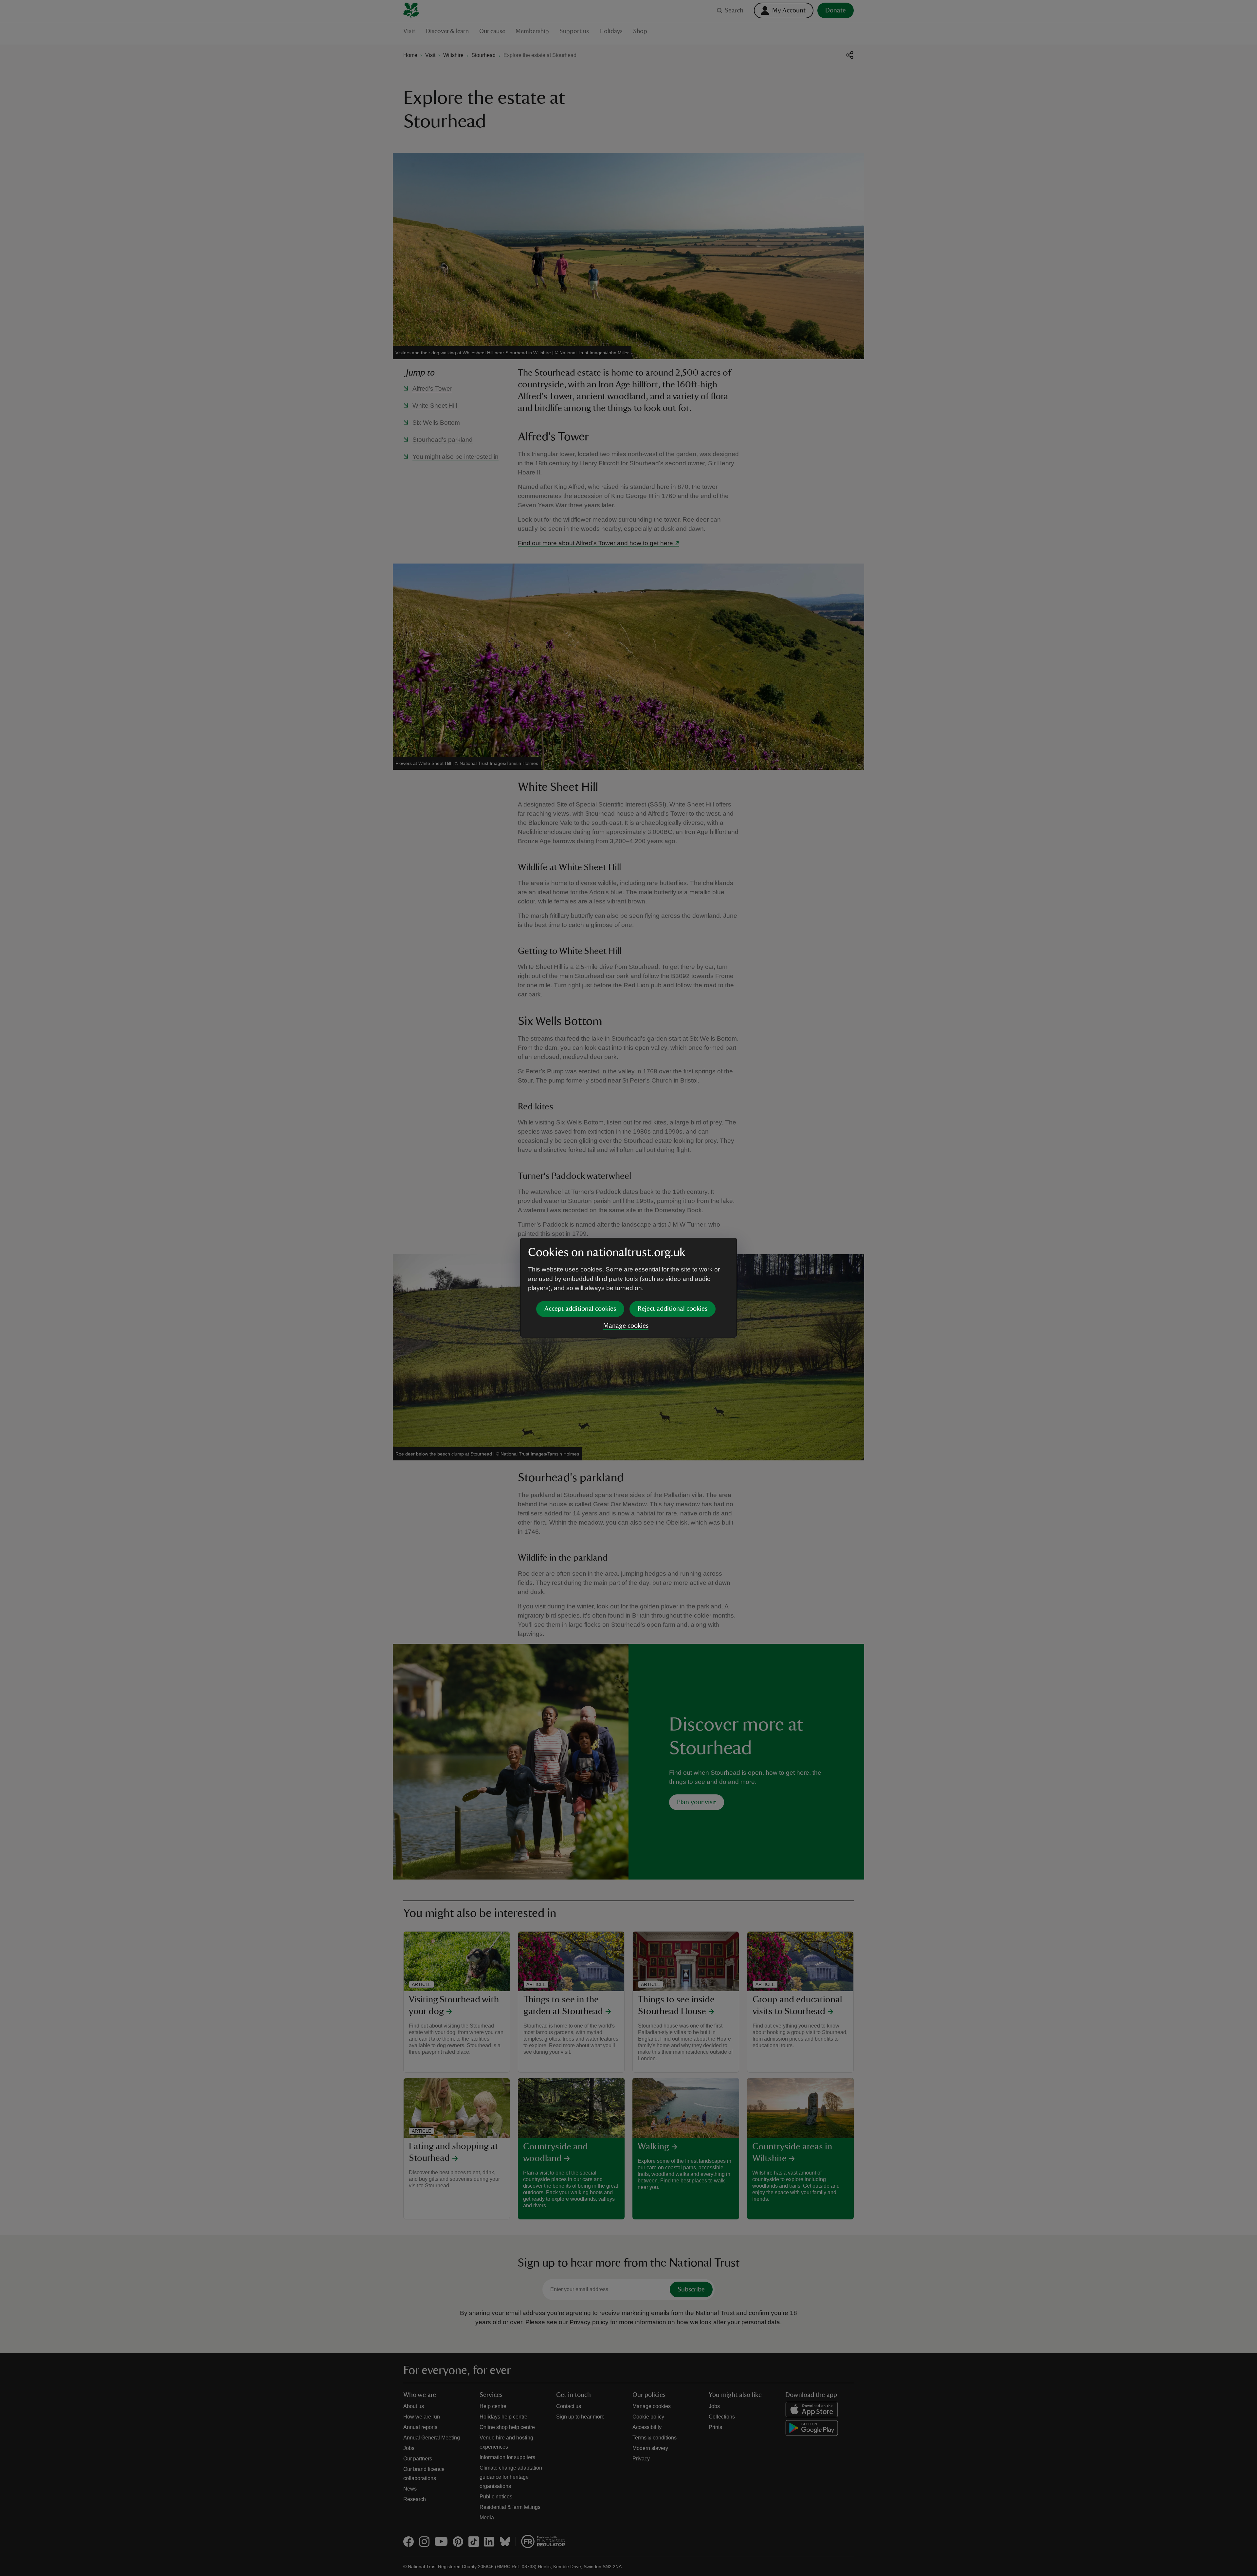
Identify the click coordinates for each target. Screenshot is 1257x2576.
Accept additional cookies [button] (580, 1309)
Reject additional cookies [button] (673, 1309)
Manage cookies (626, 1326)
